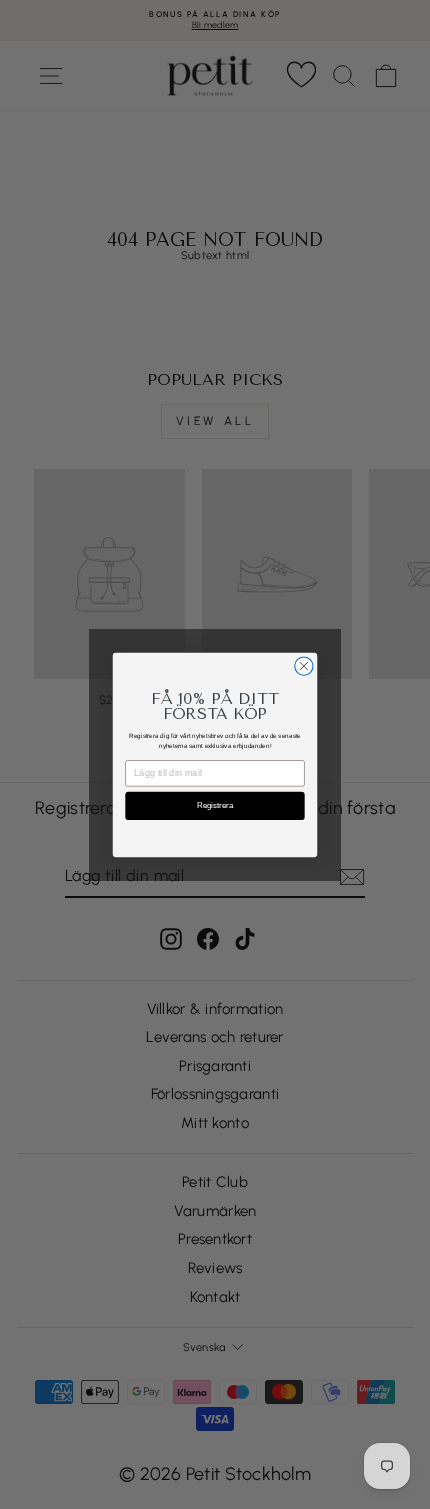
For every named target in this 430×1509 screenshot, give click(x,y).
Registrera (215, 805)
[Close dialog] (304, 665)
